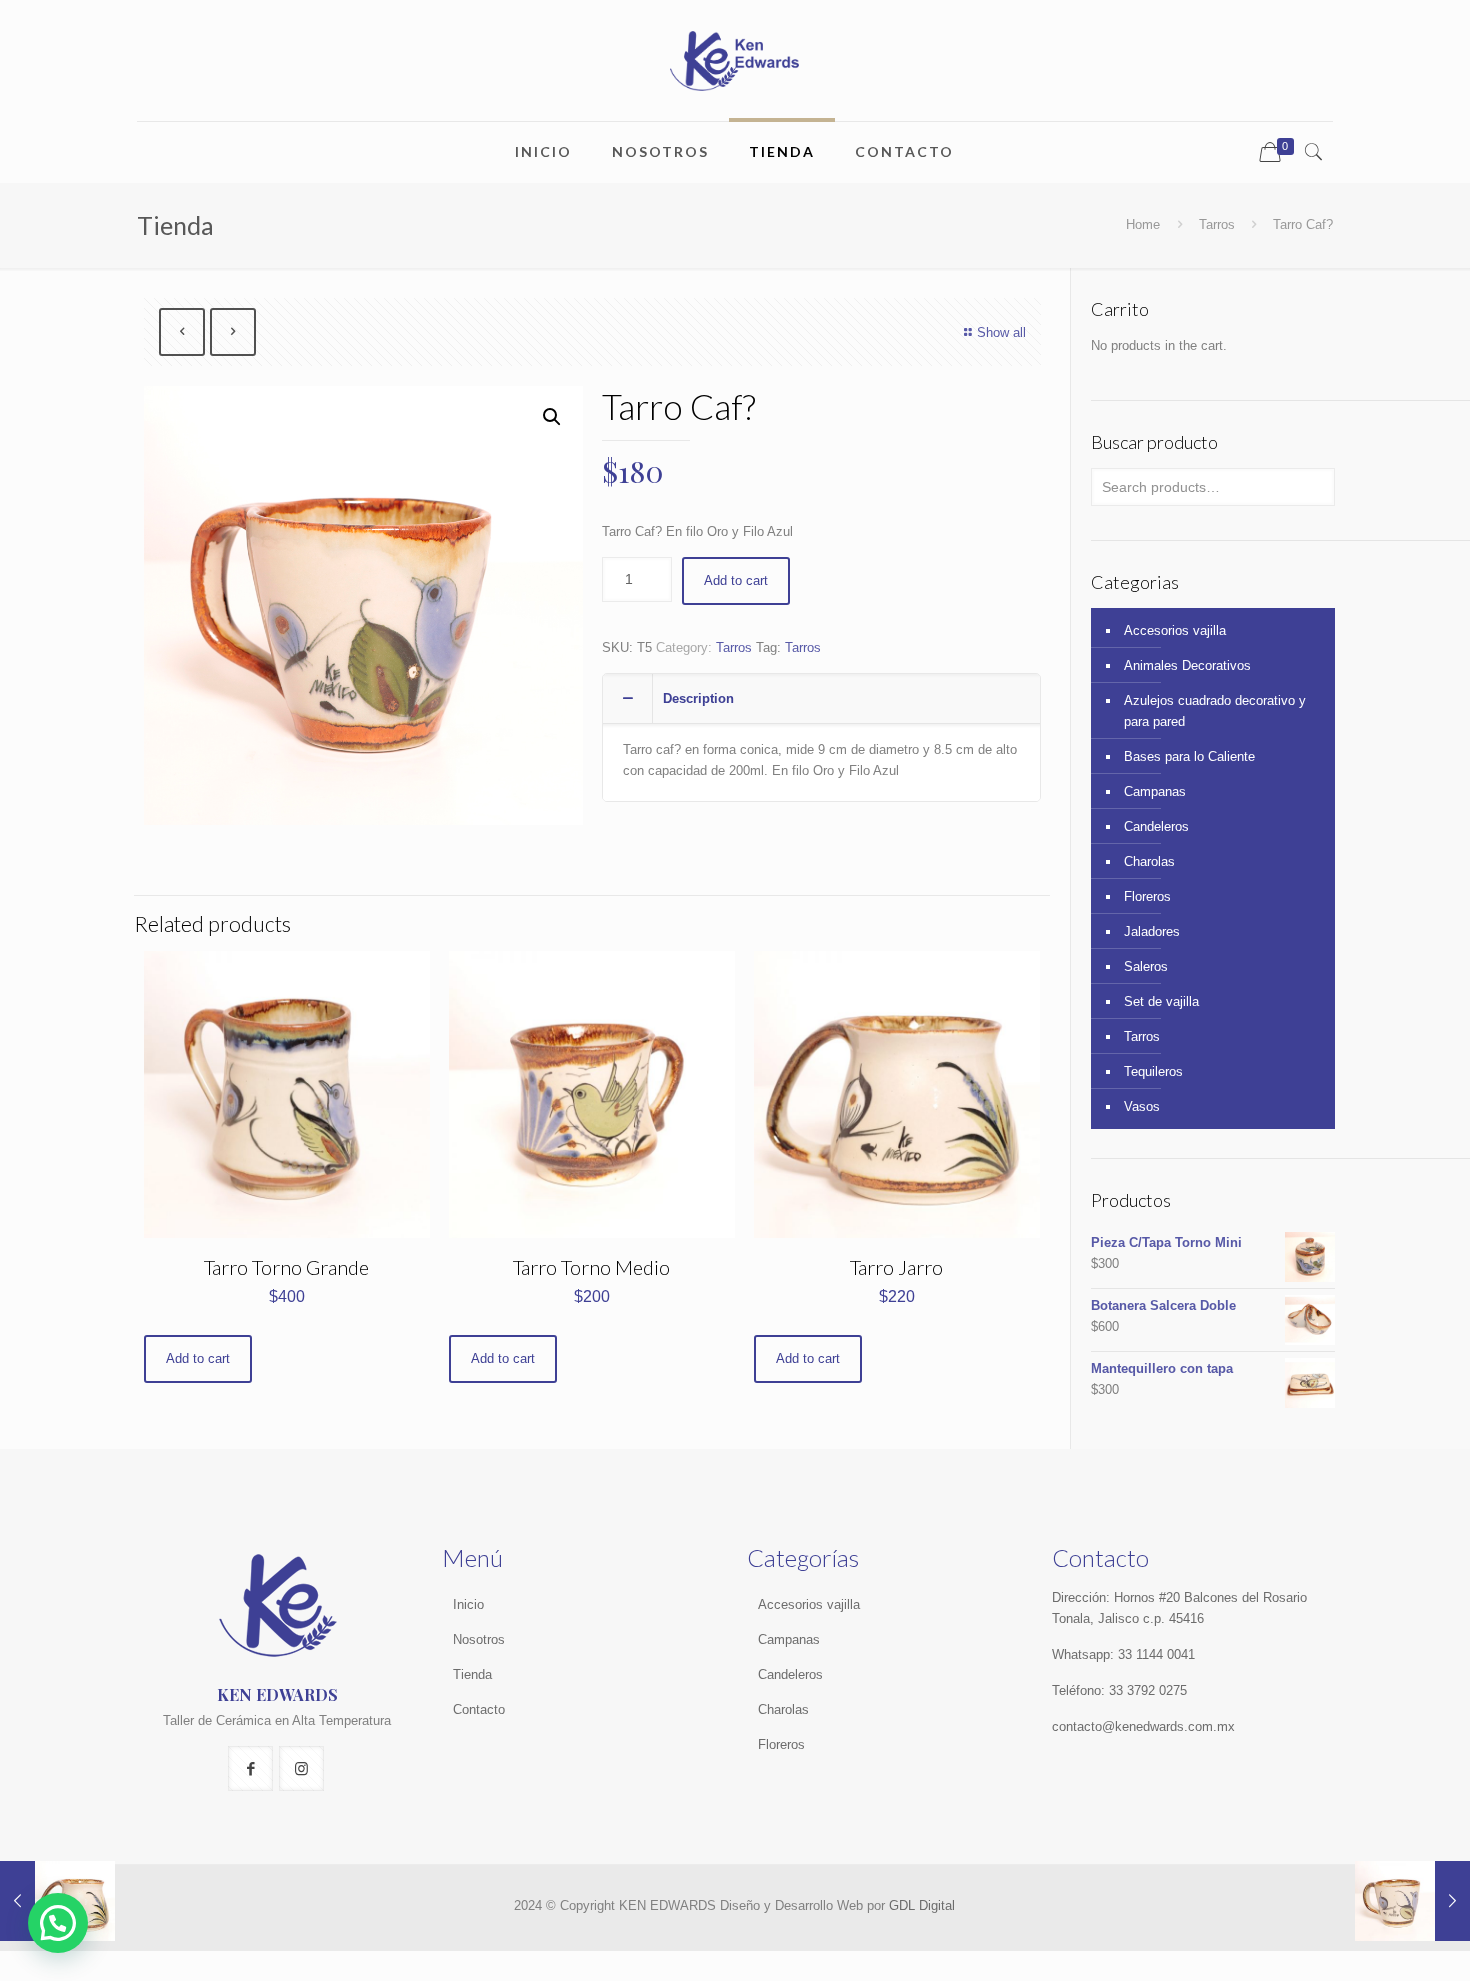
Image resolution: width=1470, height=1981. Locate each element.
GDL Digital (922, 1905)
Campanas (1155, 791)
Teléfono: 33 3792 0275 (1119, 1690)
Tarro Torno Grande (286, 1267)
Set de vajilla (1161, 1001)
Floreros (1147, 896)
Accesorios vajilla (1175, 630)
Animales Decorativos (1187, 665)
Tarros (1217, 224)
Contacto (479, 1709)
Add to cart (736, 580)
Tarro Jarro (896, 1267)
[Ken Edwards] (734, 60)
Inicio (468, 1604)
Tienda (472, 1674)
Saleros (1146, 966)
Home (1143, 224)
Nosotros (479, 1639)
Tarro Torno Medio (591, 1267)
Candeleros (1156, 826)
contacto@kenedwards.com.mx (1143, 1726)
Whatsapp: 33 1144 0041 (1123, 1654)
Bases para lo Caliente (1189, 756)
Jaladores (1152, 931)
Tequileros (1153, 1071)
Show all (1001, 332)
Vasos (1142, 1106)
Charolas (1149, 861)
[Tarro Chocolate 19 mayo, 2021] (1412, 1901)
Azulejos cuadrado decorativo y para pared (1215, 711)
